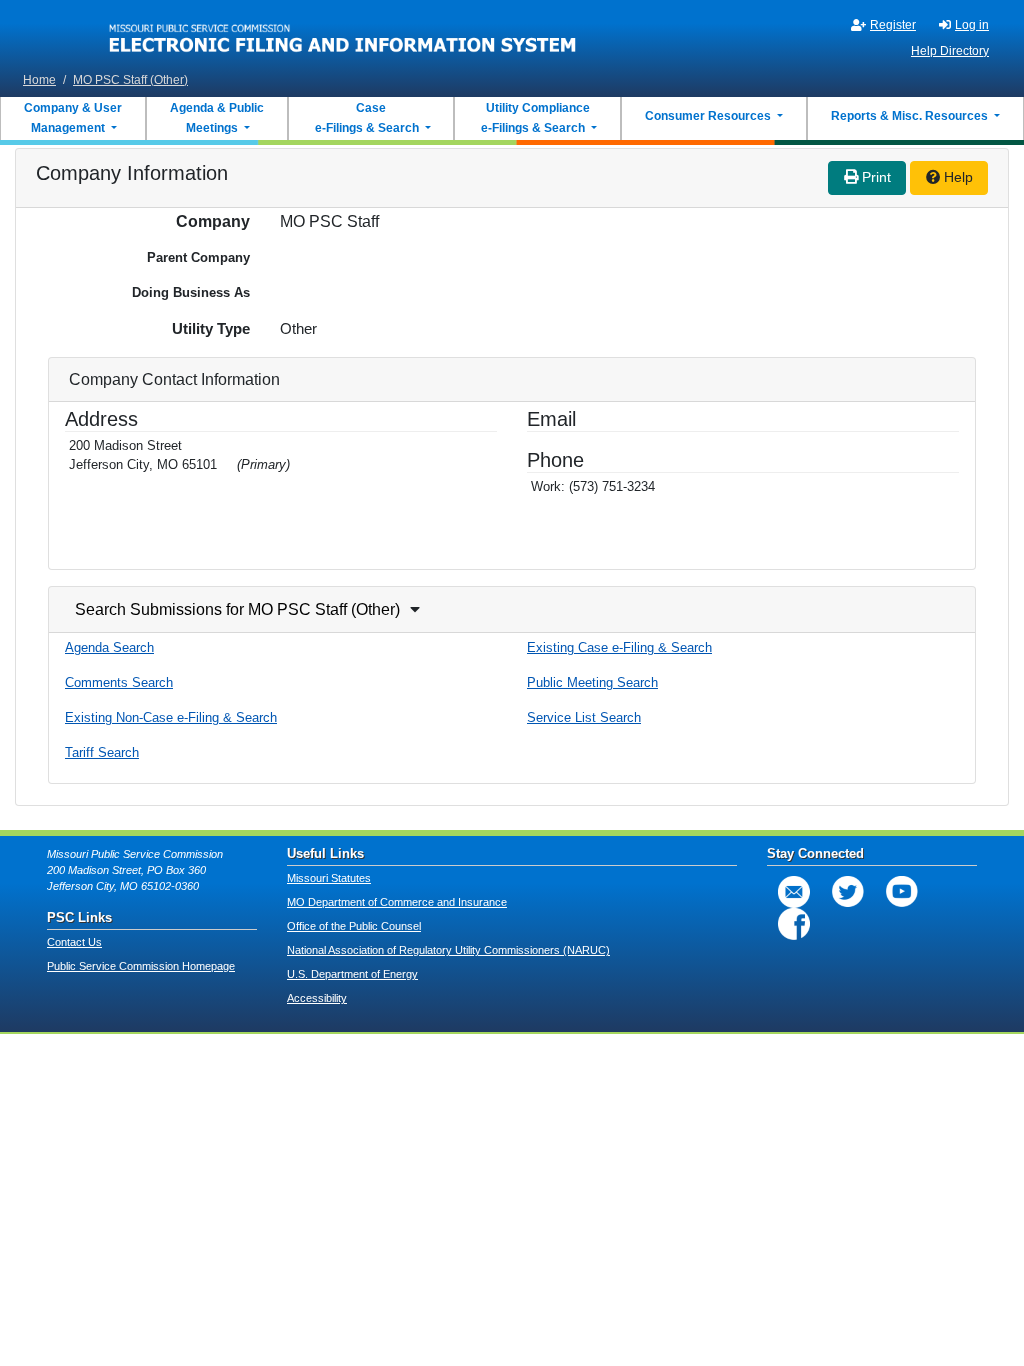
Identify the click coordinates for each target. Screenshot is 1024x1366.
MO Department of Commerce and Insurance (397, 902)
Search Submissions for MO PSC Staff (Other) (237, 609)
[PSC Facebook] (794, 924)
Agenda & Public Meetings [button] (217, 118)
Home (39, 80)
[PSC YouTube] (902, 892)
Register (893, 25)
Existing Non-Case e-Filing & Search (171, 717)
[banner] (343, 33)
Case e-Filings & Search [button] (367, 118)
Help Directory (950, 51)
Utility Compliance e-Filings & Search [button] (534, 118)
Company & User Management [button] (73, 118)
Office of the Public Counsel (354, 926)
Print (874, 177)
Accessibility (317, 998)
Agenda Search (109, 647)
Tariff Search (102, 752)
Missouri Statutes (329, 878)
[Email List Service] (794, 892)
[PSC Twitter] (848, 892)
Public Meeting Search (592, 682)
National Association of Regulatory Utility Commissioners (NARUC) (448, 950)
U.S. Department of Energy (352, 974)
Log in (972, 25)
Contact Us (74, 942)
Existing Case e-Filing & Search (619, 647)
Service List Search (584, 717)
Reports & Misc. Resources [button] (911, 116)
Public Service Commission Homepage (141, 966)
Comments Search (119, 682)
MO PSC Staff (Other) (130, 80)
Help (956, 177)
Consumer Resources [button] (709, 116)
